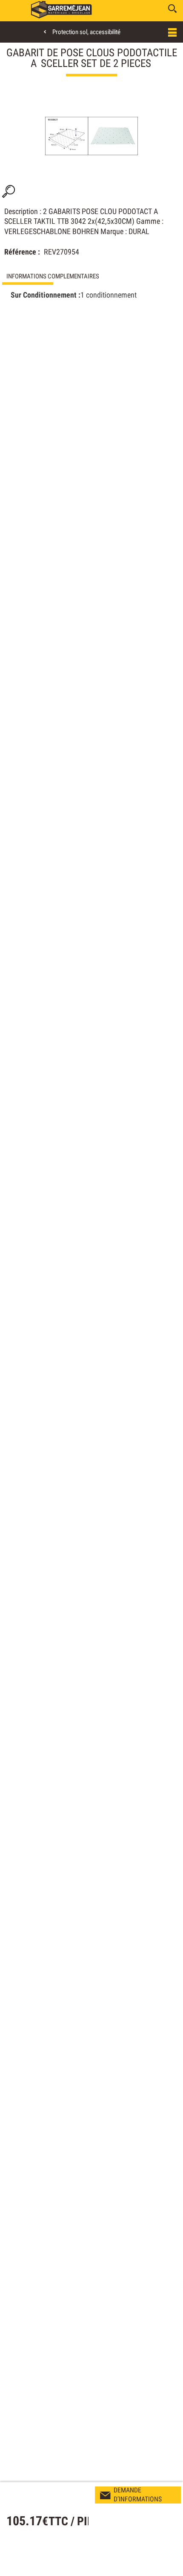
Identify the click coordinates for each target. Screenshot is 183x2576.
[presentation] (91, 276)
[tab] (91, 276)
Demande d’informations (138, 2495)
